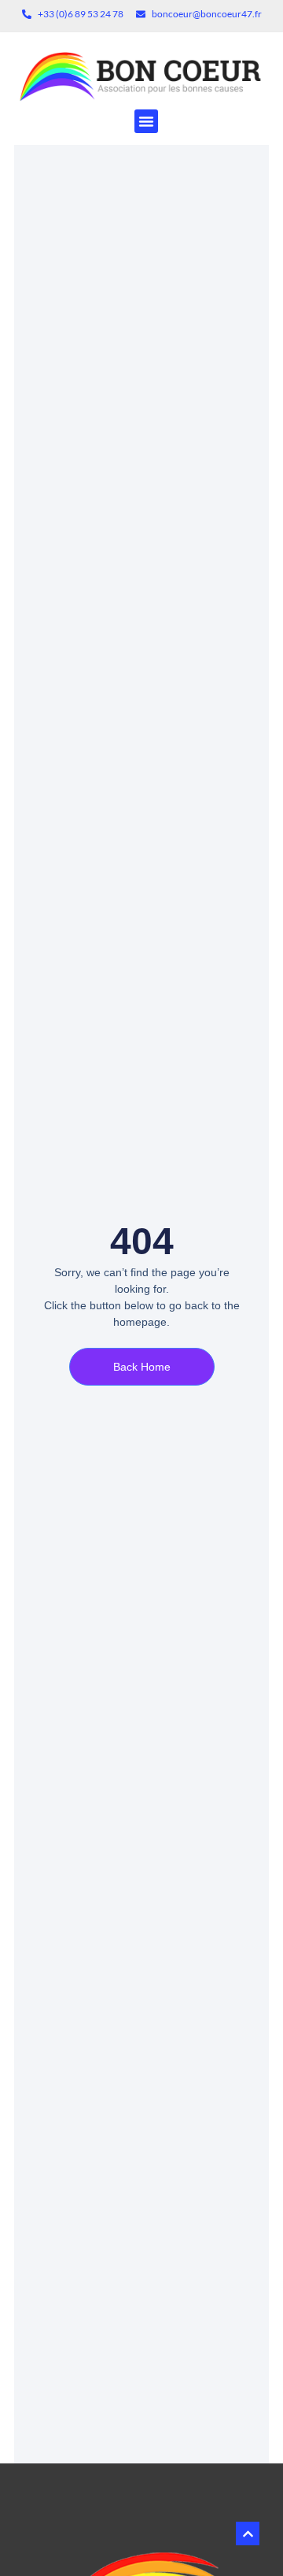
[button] (146, 121)
